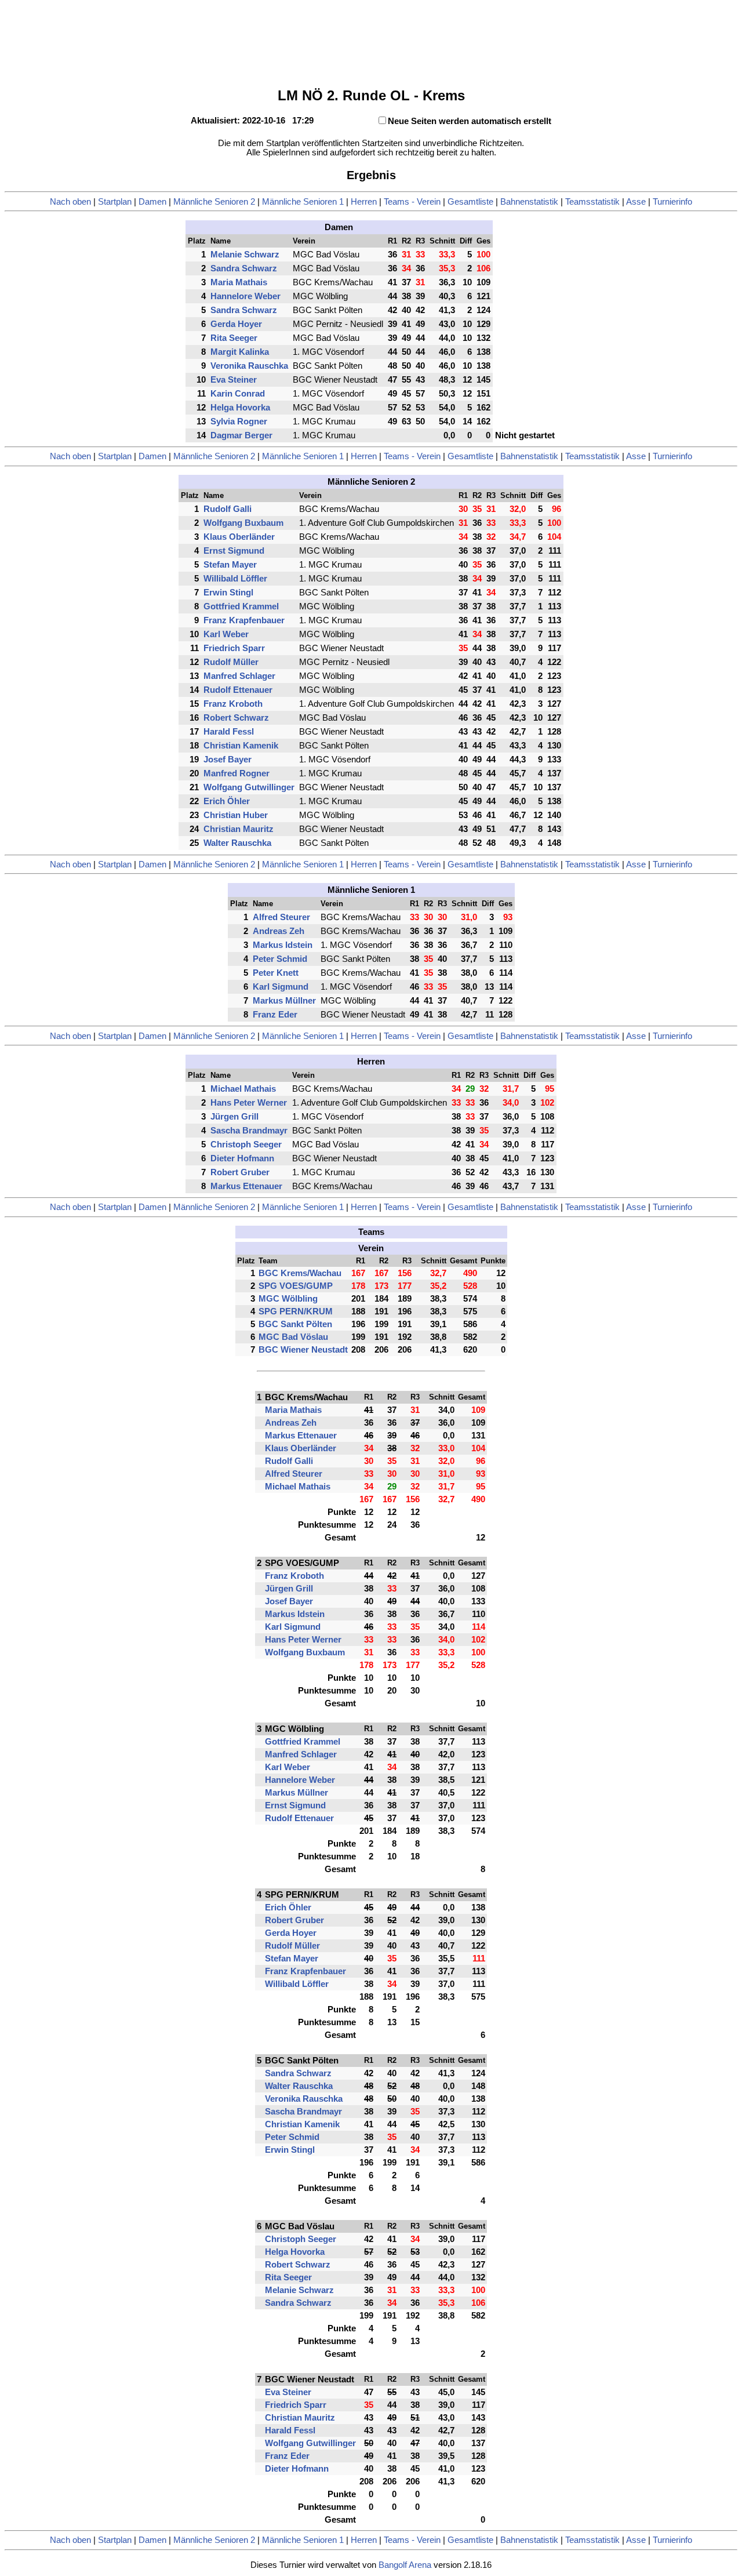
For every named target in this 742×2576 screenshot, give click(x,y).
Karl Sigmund (281, 987)
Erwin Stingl (228, 593)
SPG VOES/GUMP (296, 1286)
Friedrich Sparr (234, 648)
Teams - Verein (412, 202)
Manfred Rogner (237, 773)
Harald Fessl (229, 732)
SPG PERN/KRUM (296, 1311)
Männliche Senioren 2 (214, 202)
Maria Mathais (239, 282)
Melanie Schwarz (245, 255)
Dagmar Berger (241, 435)
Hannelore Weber (245, 296)
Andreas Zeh (279, 931)
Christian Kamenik (241, 746)
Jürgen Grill (234, 1117)
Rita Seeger (234, 338)
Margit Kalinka (240, 352)
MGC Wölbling (288, 1299)
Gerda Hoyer (236, 324)
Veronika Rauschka (249, 366)
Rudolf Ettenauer (238, 690)
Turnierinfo (672, 202)
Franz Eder (275, 1015)
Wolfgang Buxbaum (243, 523)
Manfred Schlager (239, 676)
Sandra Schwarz (244, 268)
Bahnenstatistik (529, 202)
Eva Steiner (234, 380)
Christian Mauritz (239, 829)
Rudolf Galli (228, 509)
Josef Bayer (228, 760)
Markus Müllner (284, 1001)
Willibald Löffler (235, 579)
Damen (152, 202)
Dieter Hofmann (242, 1158)
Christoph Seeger (246, 1145)
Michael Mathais (243, 1089)
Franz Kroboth (233, 704)
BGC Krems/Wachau (300, 1273)
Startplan (115, 202)
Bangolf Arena (405, 2565)
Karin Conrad (238, 394)
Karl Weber (226, 634)
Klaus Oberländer (239, 537)
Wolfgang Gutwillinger (249, 787)
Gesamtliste (470, 202)
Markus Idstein (283, 945)
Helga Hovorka (240, 408)
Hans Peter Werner (249, 1103)
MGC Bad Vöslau (293, 1337)
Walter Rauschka (237, 843)
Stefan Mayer (230, 565)
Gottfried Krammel (241, 606)
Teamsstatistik (592, 202)
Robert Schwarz (236, 718)
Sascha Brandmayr (249, 1131)
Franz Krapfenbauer (244, 620)
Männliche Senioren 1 (303, 202)
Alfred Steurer (281, 917)
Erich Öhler (227, 801)
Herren (364, 202)
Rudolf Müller (231, 662)
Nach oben (70, 202)
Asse (636, 202)
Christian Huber (236, 815)
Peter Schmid (280, 959)
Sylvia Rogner (239, 422)
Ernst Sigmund (234, 551)
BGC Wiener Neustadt (303, 1350)
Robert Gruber (240, 1172)
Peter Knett (276, 973)
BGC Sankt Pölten (295, 1324)
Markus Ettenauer (246, 1186)
